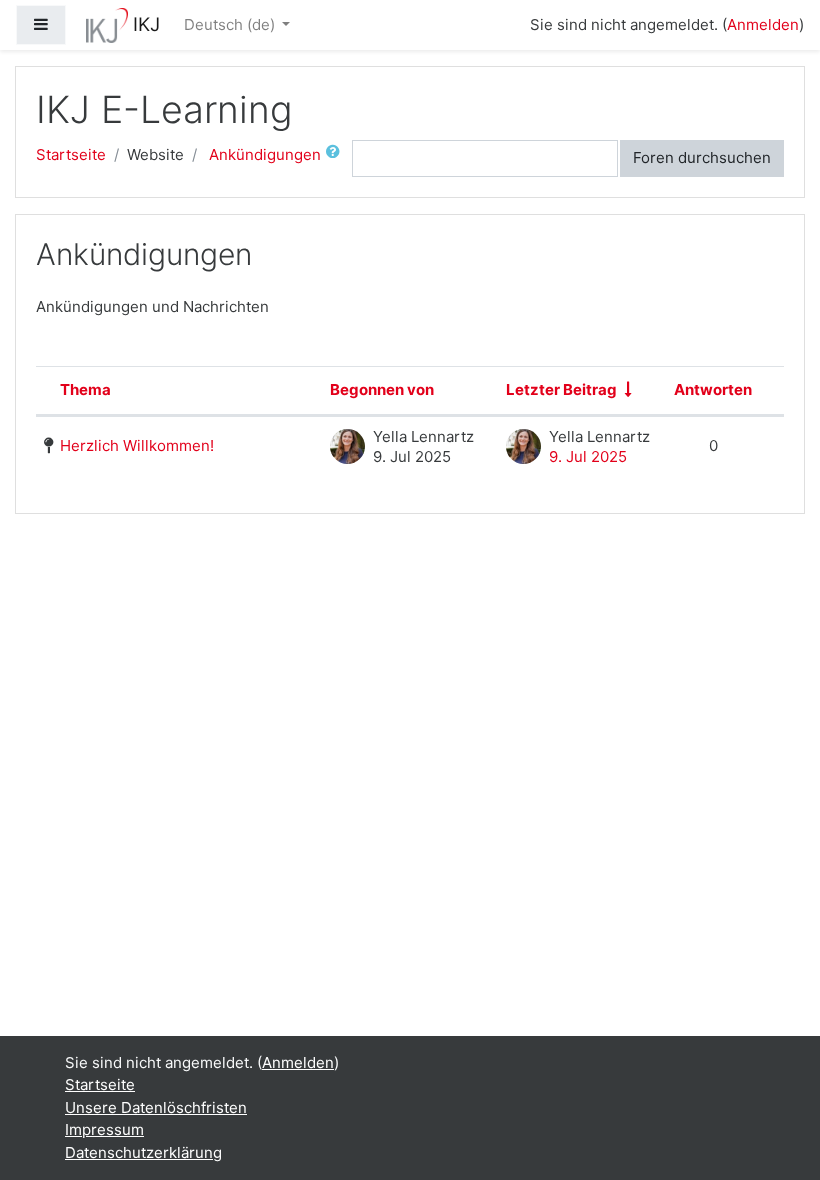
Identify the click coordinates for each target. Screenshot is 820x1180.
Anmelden (763, 24)
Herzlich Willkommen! (137, 445)
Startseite (71, 154)
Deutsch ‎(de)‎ (231, 24)
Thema (85, 389)
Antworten (713, 389)
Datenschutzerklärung (143, 1152)
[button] (337, 158)
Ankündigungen (265, 154)
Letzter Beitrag (561, 389)
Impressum (104, 1129)
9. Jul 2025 (588, 456)
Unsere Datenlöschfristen (156, 1107)
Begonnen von (382, 389)
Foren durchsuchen (702, 157)
